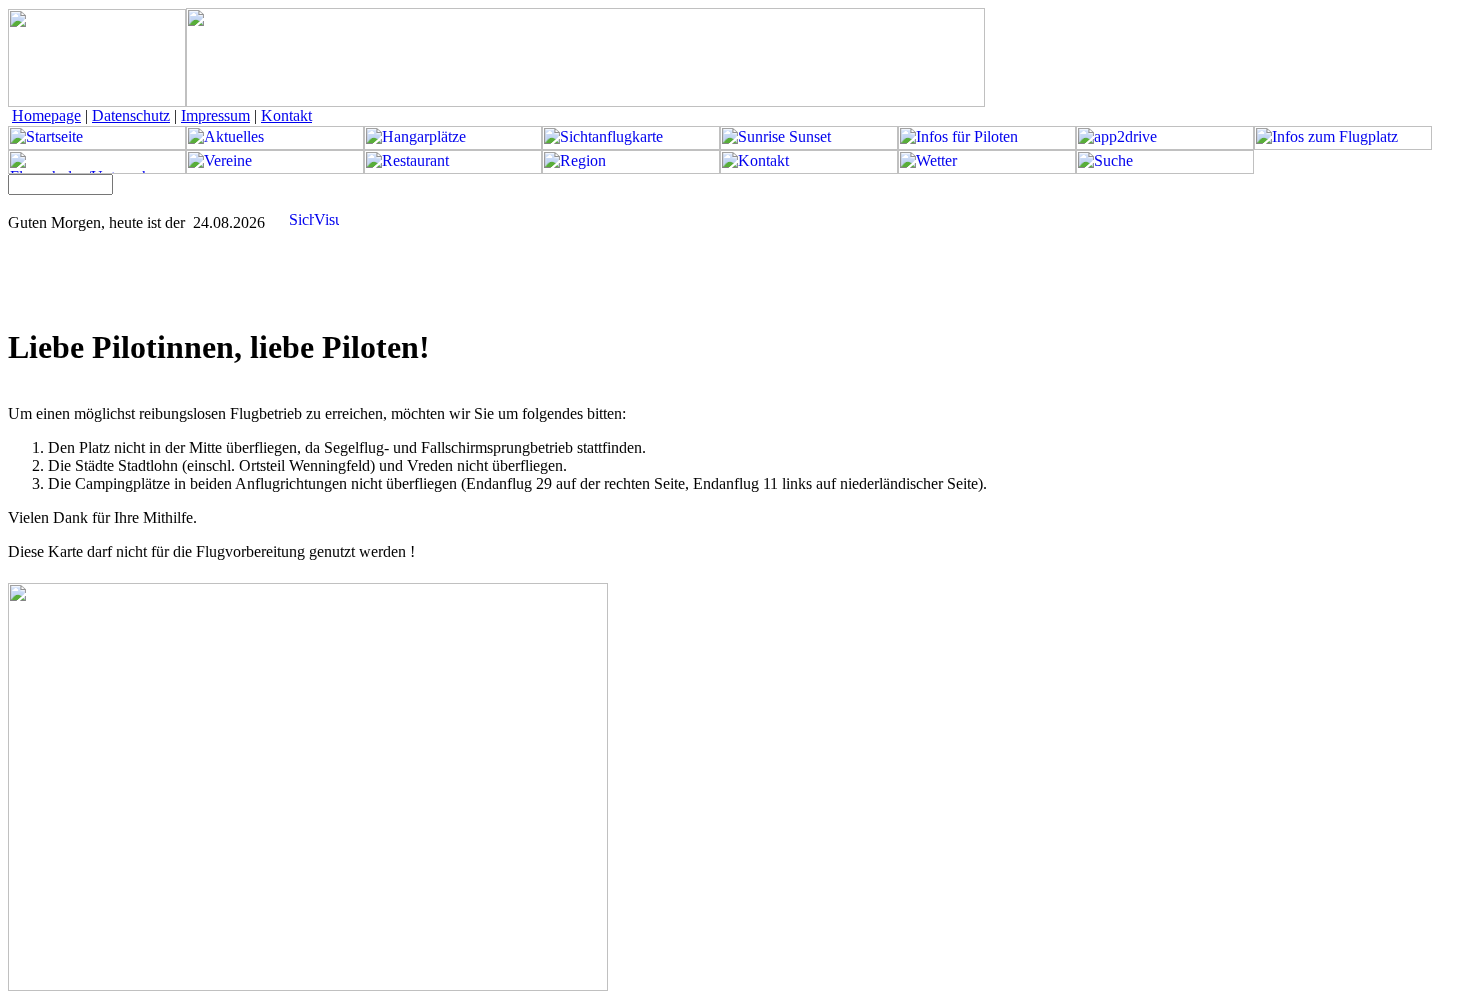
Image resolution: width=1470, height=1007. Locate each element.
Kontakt (286, 115)
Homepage (46, 115)
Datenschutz (131, 115)
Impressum (215, 115)
